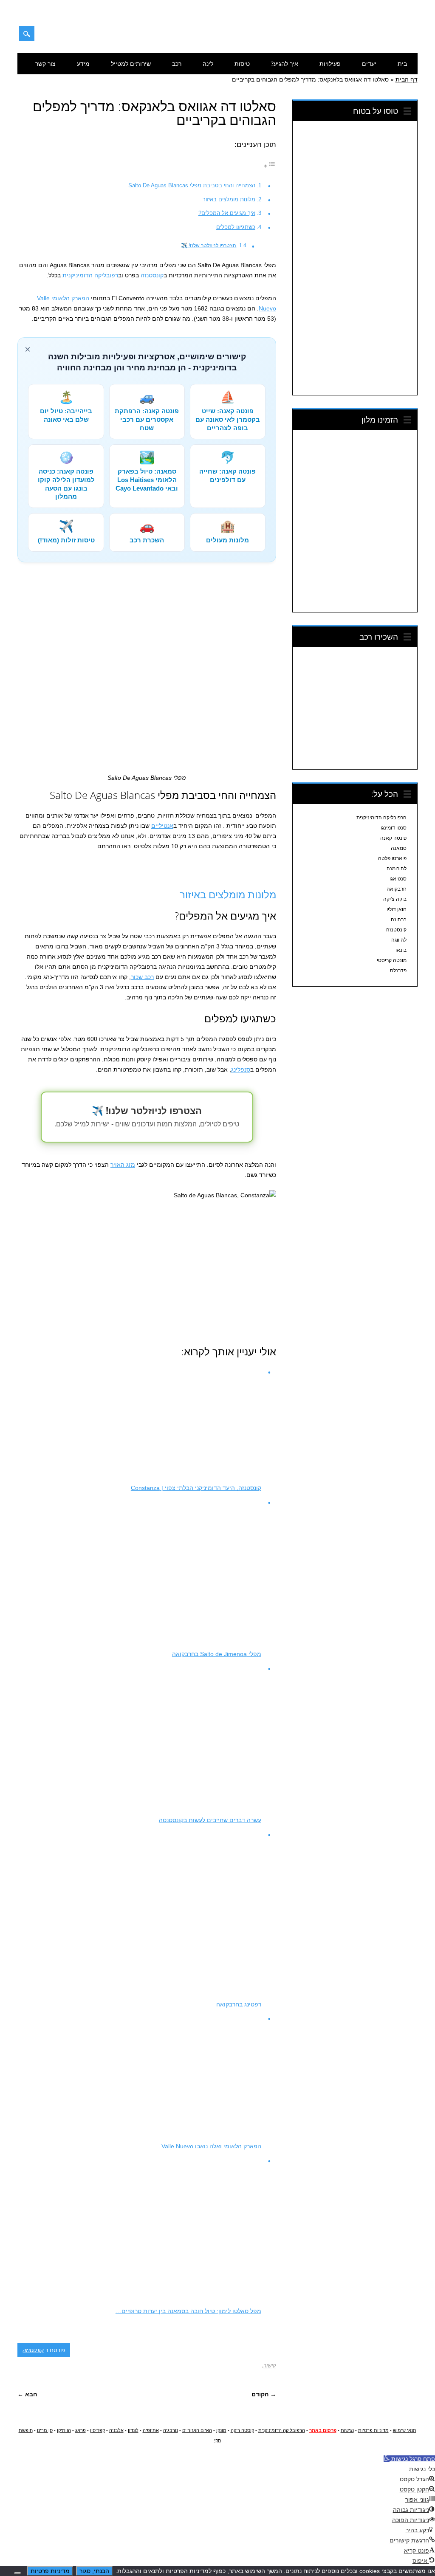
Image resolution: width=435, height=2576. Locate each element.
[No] (18, 2573)
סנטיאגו (398, 879)
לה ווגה (399, 940)
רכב (177, 63)
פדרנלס (398, 971)
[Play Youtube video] (147, 1263)
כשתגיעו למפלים (236, 227)
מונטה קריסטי (392, 960)
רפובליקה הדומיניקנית (90, 275)
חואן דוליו (397, 909)
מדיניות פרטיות (373, 2430)
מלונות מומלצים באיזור (229, 199)
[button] (409, 2459)
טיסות (242, 63)
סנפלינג (241, 1069)
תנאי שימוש (405, 2430)
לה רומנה (397, 869)
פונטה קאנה (393, 838)
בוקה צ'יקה (395, 899)
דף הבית (407, 79)
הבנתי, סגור (94, 2571)
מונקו (221, 2430)
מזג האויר (123, 1165)
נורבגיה (171, 2430)
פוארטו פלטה (392, 858)
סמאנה (399, 848)
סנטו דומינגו (394, 828)
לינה (208, 63)
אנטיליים (162, 826)
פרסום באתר (323, 2430)
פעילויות (330, 63)
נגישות (347, 2430)
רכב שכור (142, 977)
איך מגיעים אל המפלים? (227, 213)
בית (402, 63)
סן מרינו (45, 2430)
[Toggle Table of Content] (270, 166)
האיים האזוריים (197, 2430)
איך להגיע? (285, 63)
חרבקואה (397, 889)
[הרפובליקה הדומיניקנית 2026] (374, 37)
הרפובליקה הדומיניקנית (381, 818)
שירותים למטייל (131, 63)
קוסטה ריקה (242, 2430)
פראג (81, 2430)
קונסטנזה (152, 275)
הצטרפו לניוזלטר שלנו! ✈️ (209, 245)
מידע (83, 63)
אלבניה (116, 2430)
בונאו (401, 950)
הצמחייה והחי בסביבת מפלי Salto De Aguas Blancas (192, 185)
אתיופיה (151, 2430)
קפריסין (97, 2430)
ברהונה (399, 920)
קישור (270, 2365)
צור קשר (45, 63)
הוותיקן (64, 2430)
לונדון (133, 2430)
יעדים (369, 63)
